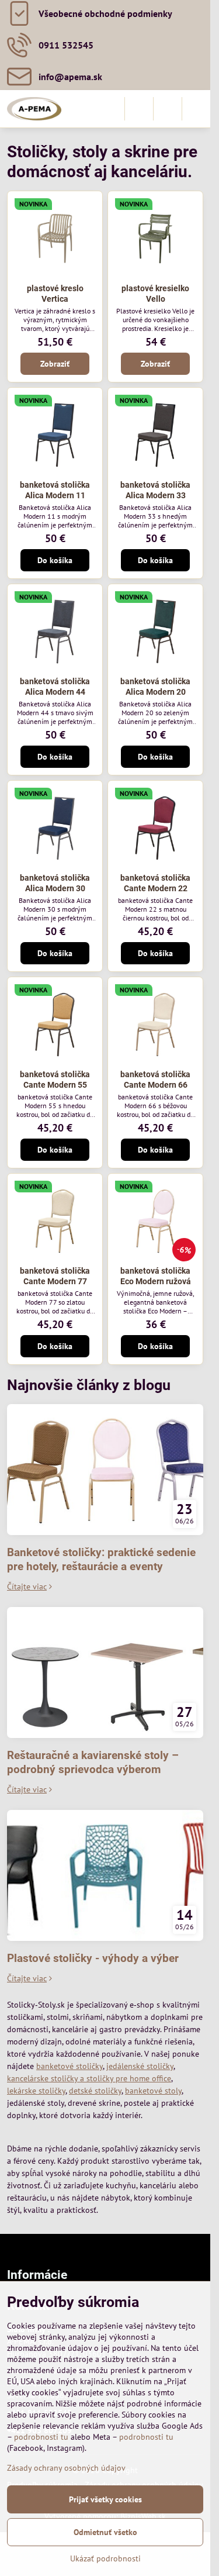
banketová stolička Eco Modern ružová (156, 1276)
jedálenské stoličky (140, 2066)
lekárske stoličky (36, 2091)
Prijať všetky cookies (105, 2499)
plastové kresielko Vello (155, 294)
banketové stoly (153, 2091)
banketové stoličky (69, 2066)
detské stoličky (95, 2091)
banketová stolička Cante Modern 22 (155, 883)
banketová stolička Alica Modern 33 (155, 490)
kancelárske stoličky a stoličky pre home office (89, 2078)
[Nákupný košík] (168, 109)
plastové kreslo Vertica (55, 294)
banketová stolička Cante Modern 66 (155, 1080)
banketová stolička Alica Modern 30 (55, 883)
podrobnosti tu (41, 2437)
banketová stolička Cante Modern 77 (55, 1276)
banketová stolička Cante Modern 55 (55, 1080)
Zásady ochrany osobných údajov (66, 2468)
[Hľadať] (139, 109)
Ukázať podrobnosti (105, 2558)
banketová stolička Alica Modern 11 (55, 490)
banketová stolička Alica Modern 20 (155, 687)
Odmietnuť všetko (105, 2532)
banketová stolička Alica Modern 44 (55, 687)
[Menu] (196, 109)
